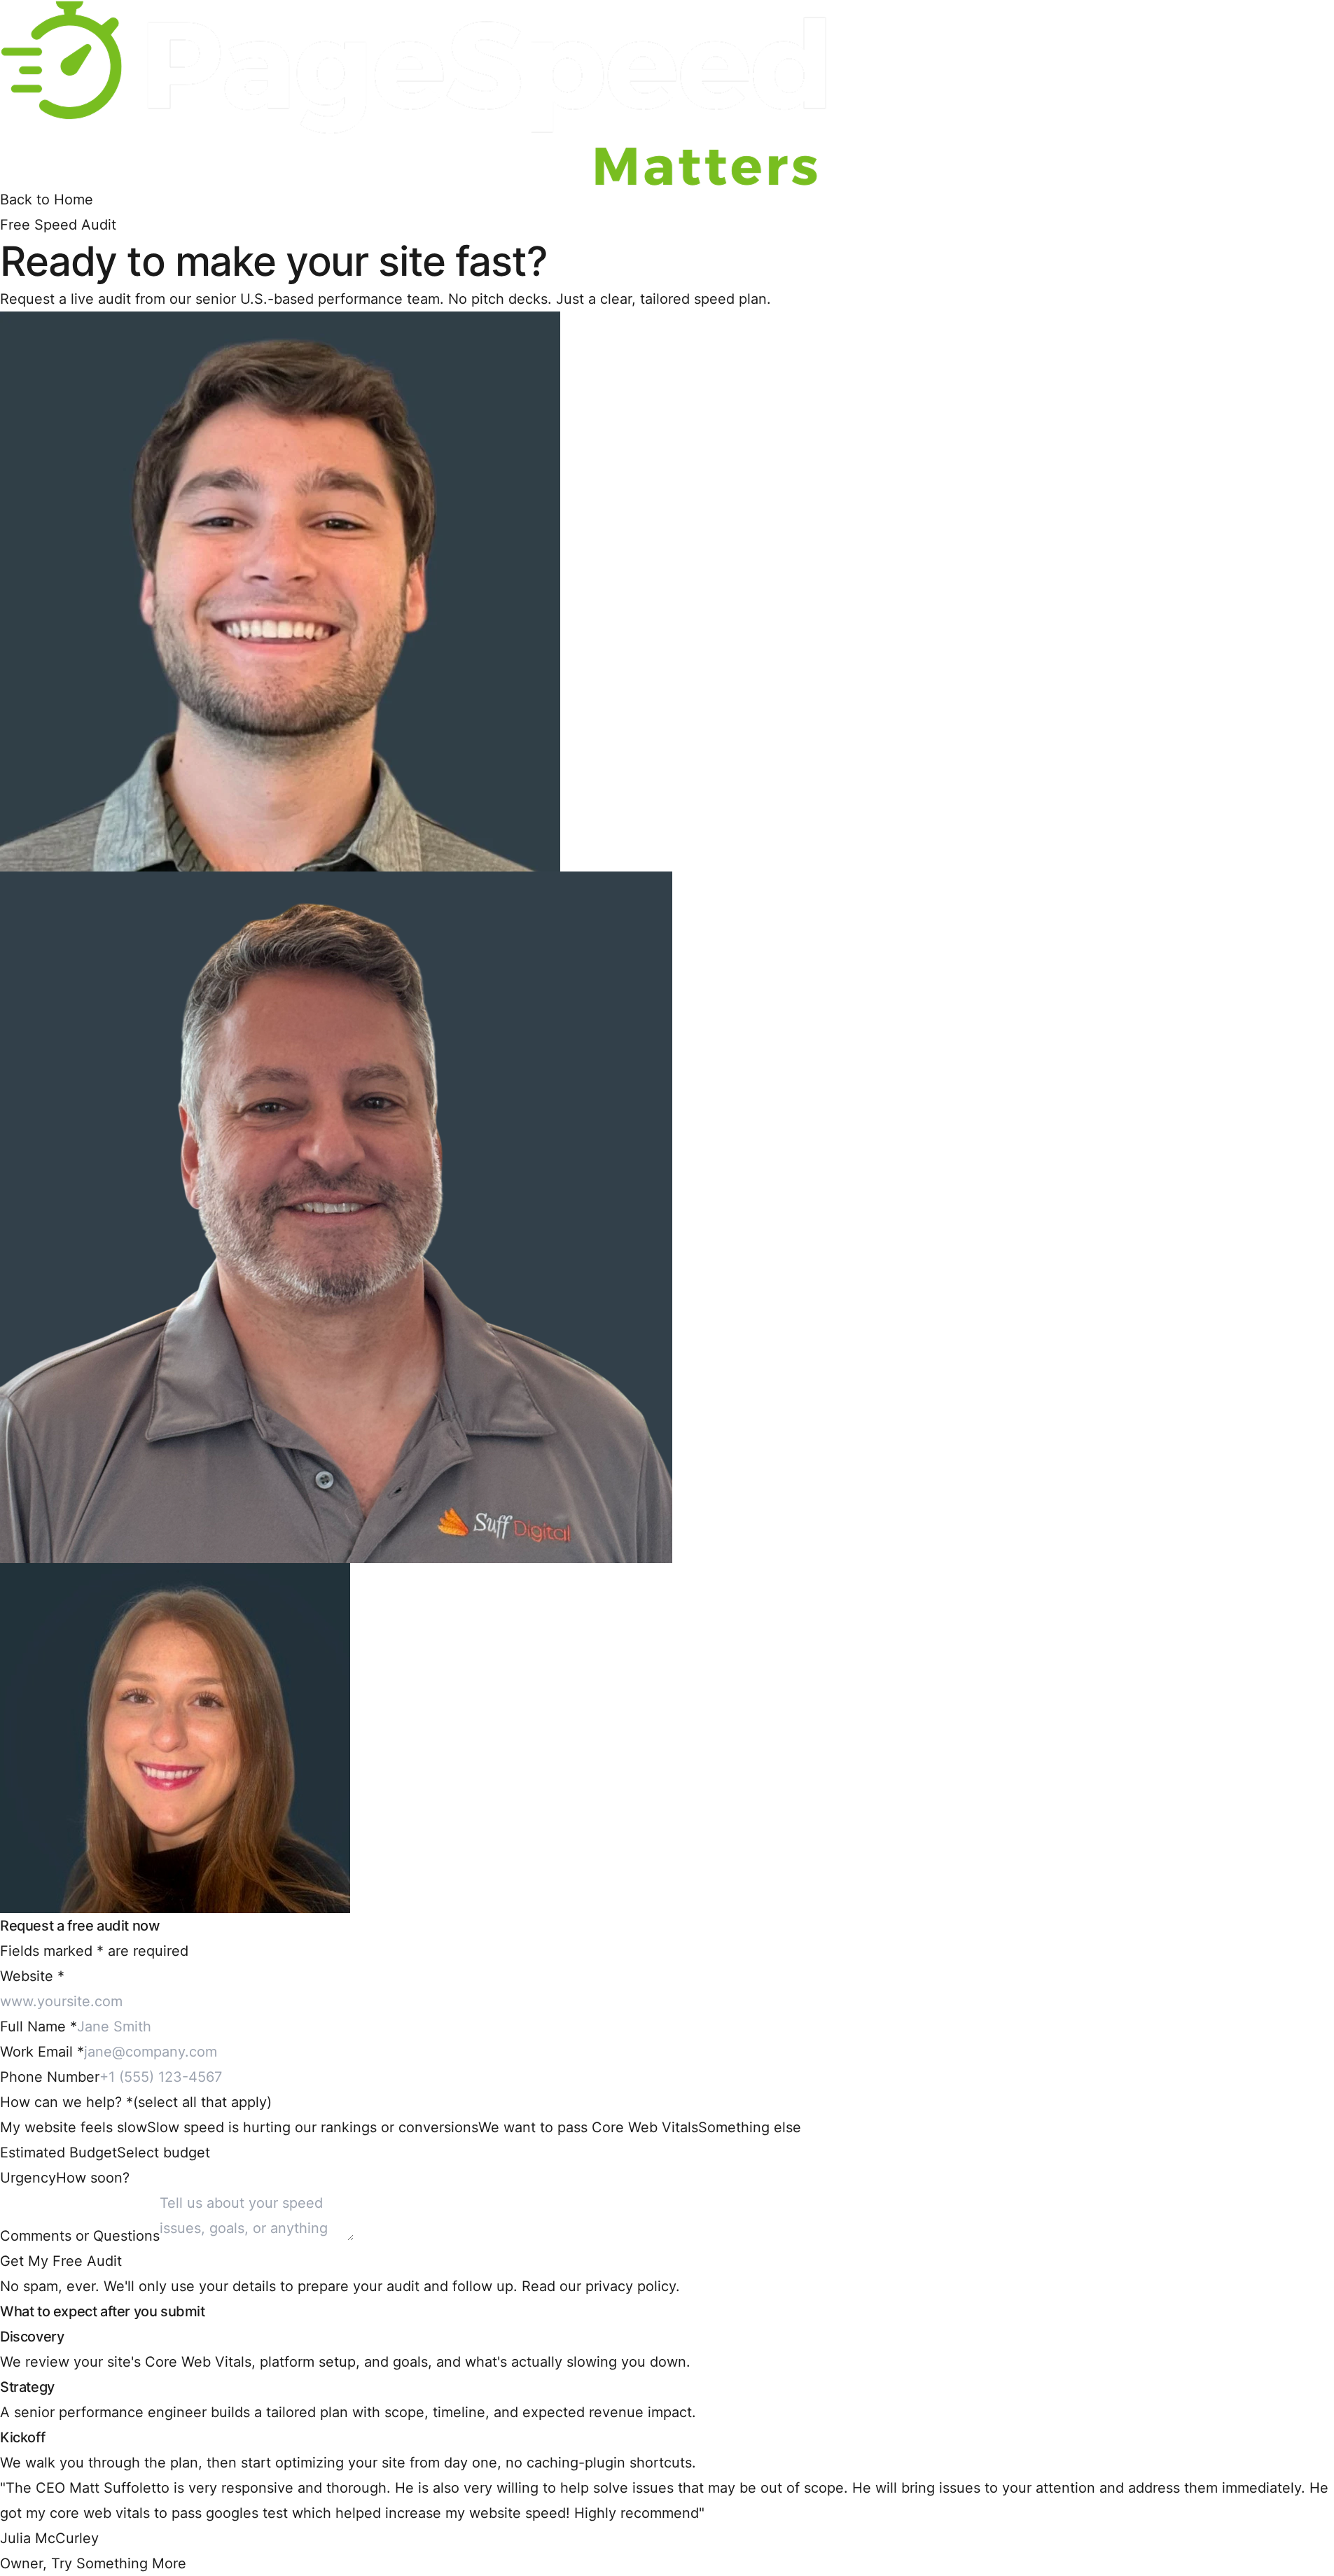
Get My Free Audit (61, 2261)
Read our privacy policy (599, 2286)
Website (32, 1976)
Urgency (28, 2178)
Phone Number (50, 2077)
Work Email (42, 2052)
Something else (750, 2127)
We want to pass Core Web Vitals (588, 2127)
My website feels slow (74, 2127)
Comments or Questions (80, 2236)
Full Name (39, 2026)
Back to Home (47, 199)
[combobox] (164, 2152)
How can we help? (136, 2102)
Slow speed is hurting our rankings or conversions (313, 2127)
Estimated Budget (58, 2152)
